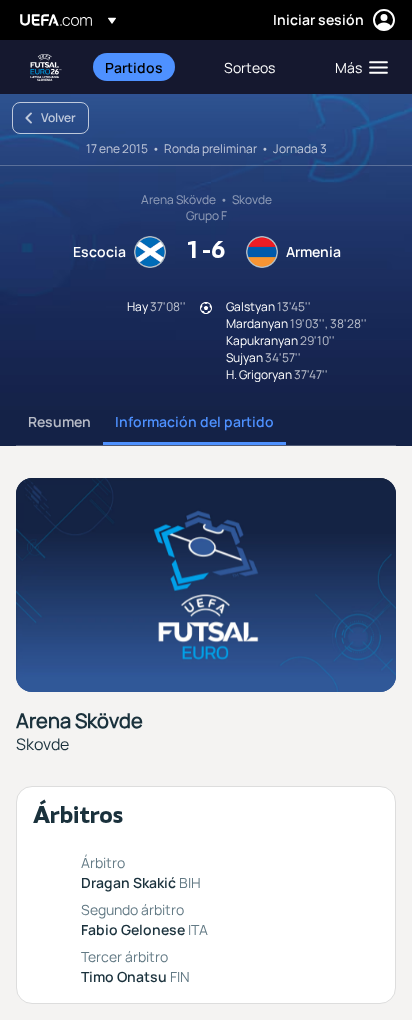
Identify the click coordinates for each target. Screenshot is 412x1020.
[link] (134, 67)
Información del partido (194, 421)
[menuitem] (147, 67)
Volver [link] (58, 117)
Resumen (59, 421)
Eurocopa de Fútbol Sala (46, 67)
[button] (357, 67)
